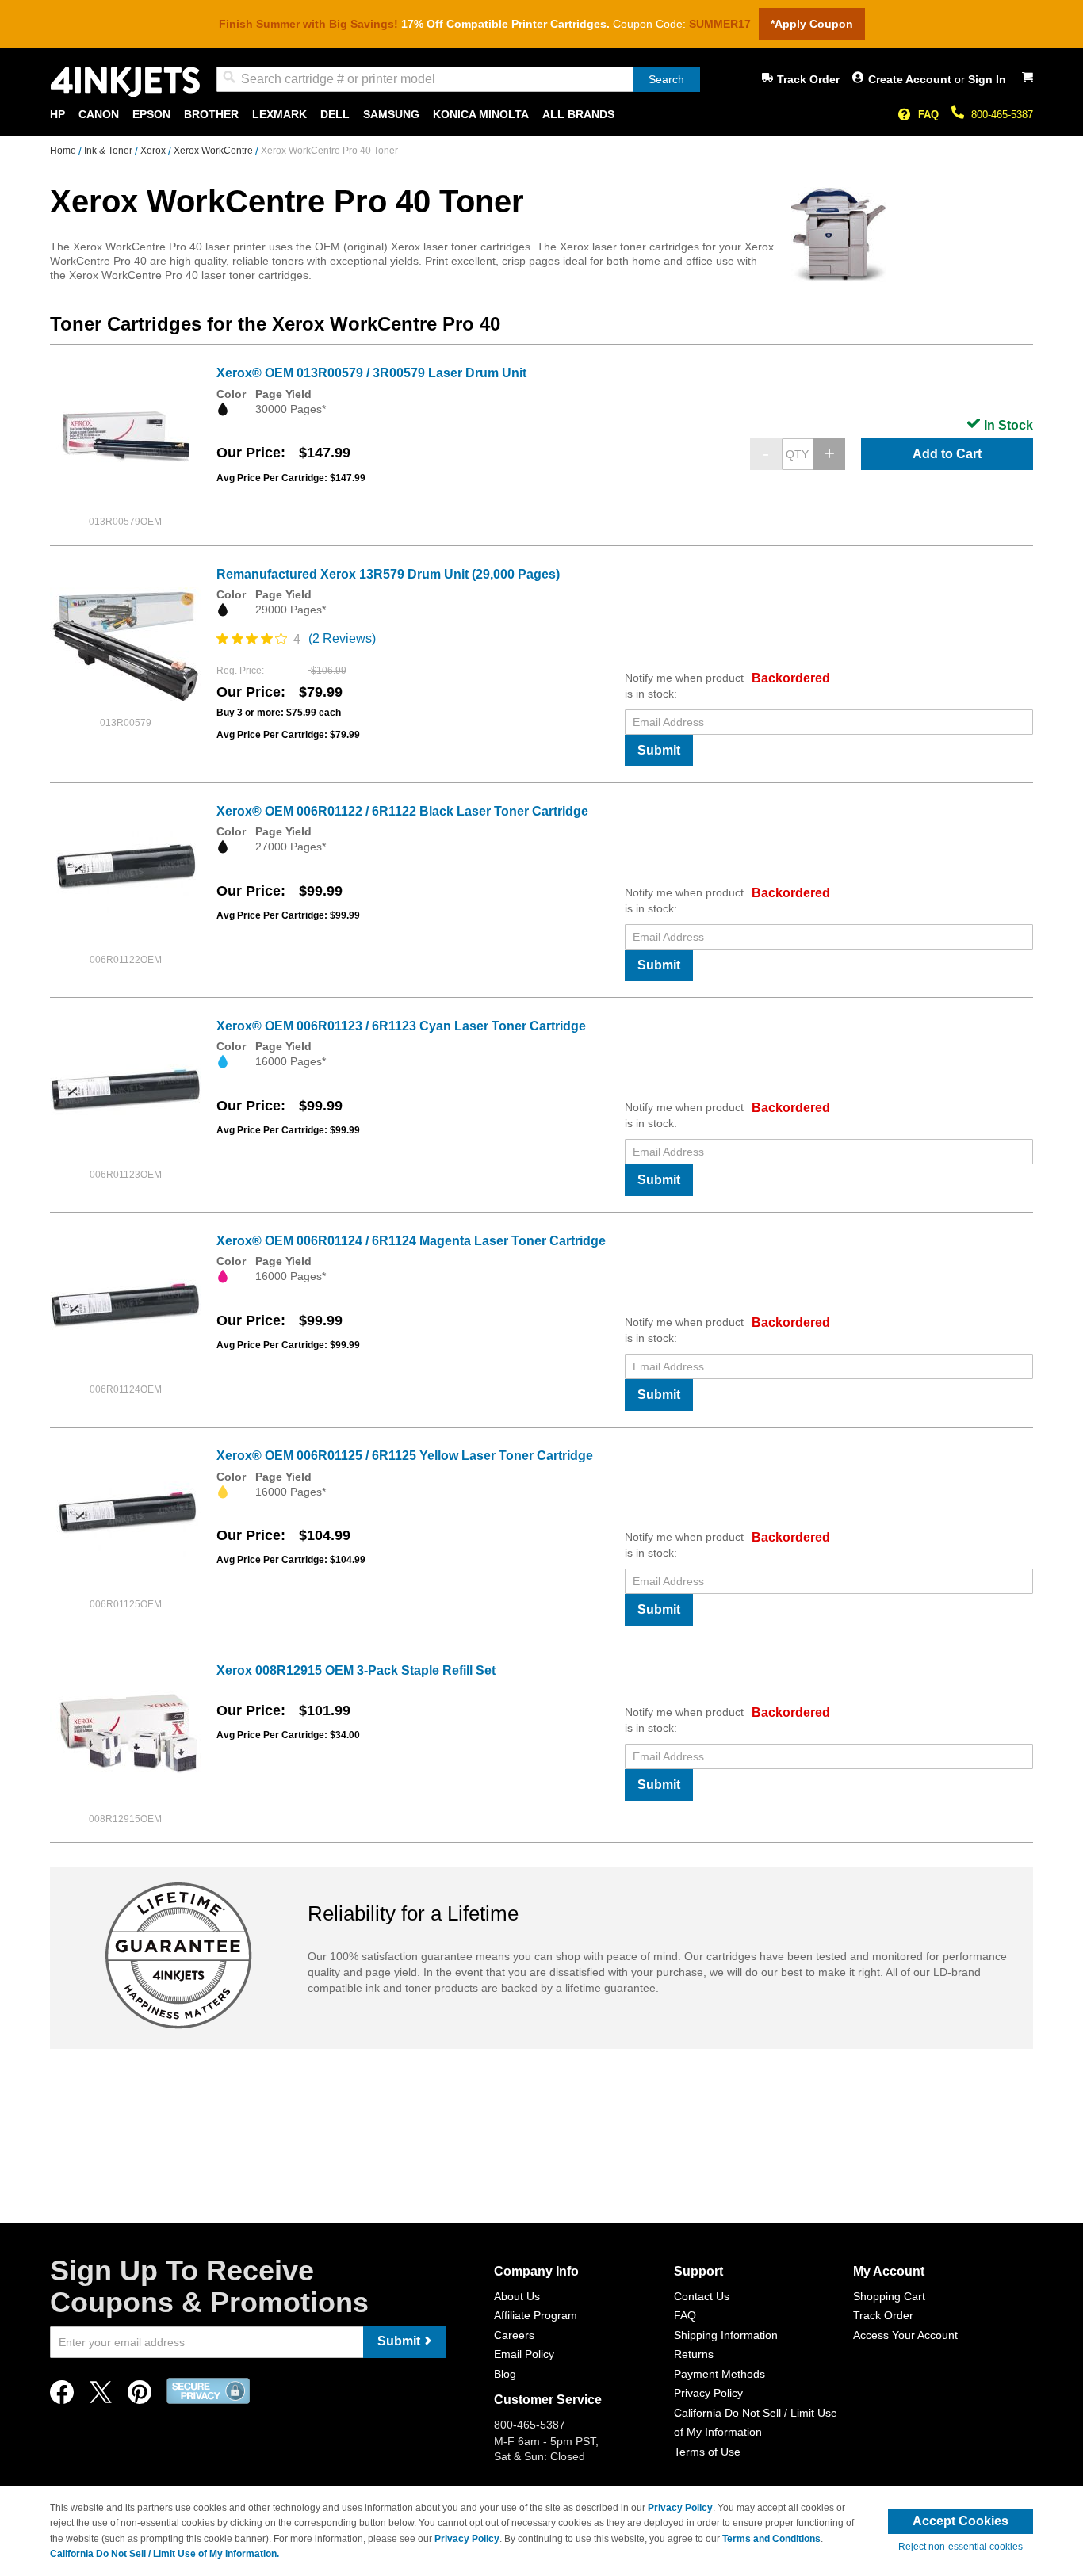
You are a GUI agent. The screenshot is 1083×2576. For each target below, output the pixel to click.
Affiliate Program (536, 2315)
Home (64, 151)
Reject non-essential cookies (961, 2547)
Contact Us (702, 2296)
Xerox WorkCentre (214, 151)
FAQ (928, 115)
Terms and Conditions (771, 2539)
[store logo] (125, 82)
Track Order (808, 79)
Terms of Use (707, 2452)
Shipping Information (726, 2335)
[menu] (541, 115)
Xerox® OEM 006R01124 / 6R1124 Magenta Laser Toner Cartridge (411, 1241)
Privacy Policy (708, 2393)
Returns (694, 2354)
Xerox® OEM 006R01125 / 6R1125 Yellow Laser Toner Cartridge (405, 1456)
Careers (514, 2335)
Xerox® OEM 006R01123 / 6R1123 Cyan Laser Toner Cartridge (401, 1026)
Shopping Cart (889, 2296)
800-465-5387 (1002, 115)
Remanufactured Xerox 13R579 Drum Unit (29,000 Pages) (388, 574)
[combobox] (458, 79)
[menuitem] (57, 115)
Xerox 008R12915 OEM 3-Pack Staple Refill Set (356, 1670)
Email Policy (524, 2354)
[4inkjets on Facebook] (62, 2396)
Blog (505, 2374)
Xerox (154, 151)
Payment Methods (719, 2374)
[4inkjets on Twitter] (101, 2396)
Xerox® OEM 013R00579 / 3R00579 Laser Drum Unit (371, 373)
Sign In (987, 79)
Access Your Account (905, 2335)
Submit (659, 750)
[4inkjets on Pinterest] (140, 2396)
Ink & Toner (109, 151)
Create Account (911, 79)
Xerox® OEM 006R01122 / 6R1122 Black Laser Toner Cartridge (402, 811)
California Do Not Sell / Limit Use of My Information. (165, 2554)
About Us (517, 2296)
